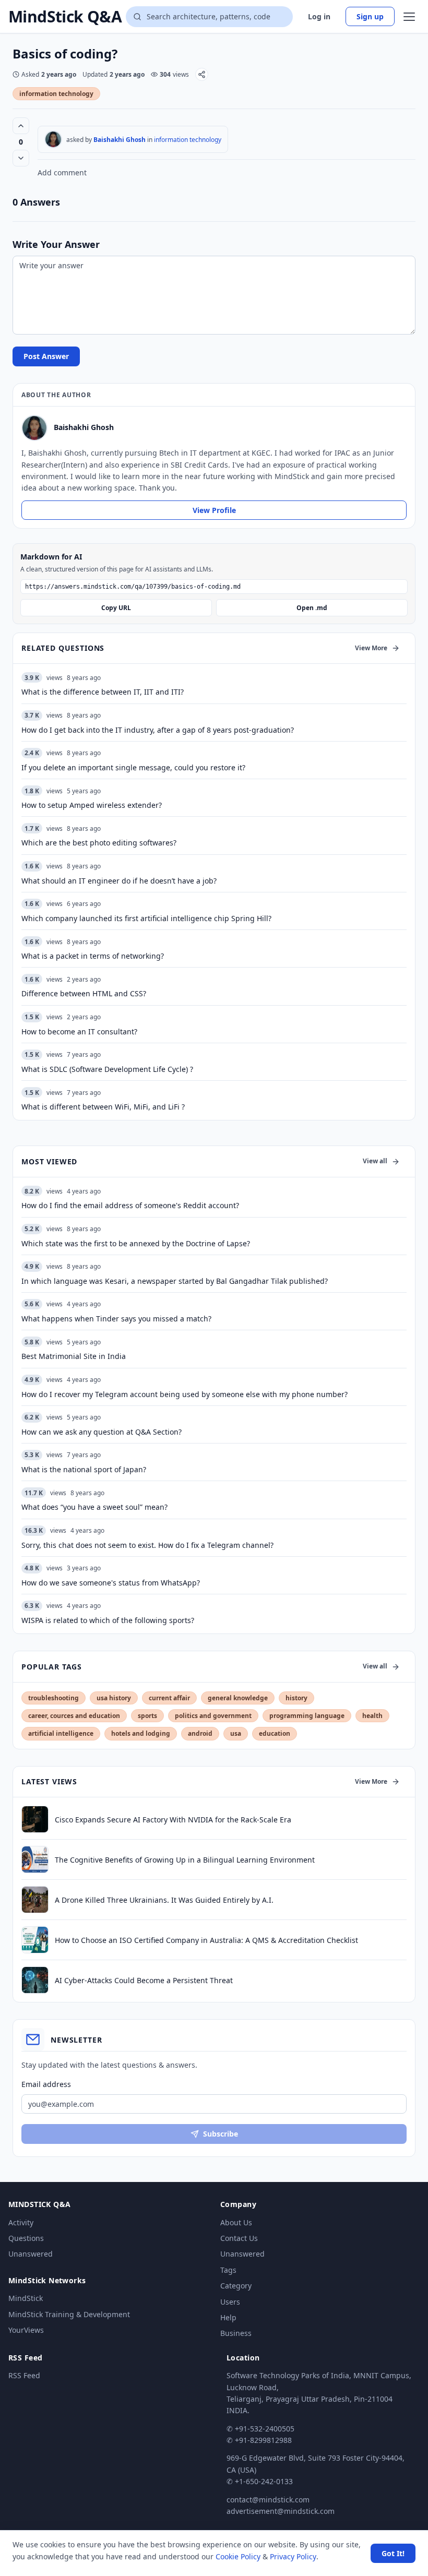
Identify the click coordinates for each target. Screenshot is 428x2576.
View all (375, 1161)
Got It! (393, 2553)
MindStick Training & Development (69, 2314)
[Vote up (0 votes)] (21, 126)
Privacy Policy (293, 2556)
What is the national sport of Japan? (84, 1469)
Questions (26, 2238)
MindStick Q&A (65, 17)
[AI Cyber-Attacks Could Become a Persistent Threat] (35, 1980)
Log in (319, 16)
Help (228, 2317)
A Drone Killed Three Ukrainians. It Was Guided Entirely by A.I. (164, 1900)
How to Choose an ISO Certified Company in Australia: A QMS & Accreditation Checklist (206, 1940)
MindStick (26, 2298)
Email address (46, 2084)
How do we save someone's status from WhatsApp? (111, 1583)
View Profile (214, 510)
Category (236, 2286)
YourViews (26, 2330)
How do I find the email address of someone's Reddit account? (130, 1205)
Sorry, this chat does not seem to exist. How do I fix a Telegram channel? (147, 1545)
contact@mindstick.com (268, 2500)
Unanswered (31, 2254)
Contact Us (239, 2238)
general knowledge (238, 1698)
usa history (114, 1698)
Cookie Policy (238, 2556)
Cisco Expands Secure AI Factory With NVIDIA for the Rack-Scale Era (173, 1820)
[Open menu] (409, 17)
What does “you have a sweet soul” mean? (94, 1507)
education (275, 1733)
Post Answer (46, 356)
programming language (307, 1716)
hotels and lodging (141, 1733)
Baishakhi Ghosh (120, 140)
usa (236, 1733)
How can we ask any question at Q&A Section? (102, 1432)
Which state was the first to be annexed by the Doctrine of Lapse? (136, 1243)
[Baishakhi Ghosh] (53, 139)
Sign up (370, 16)
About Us (236, 2222)
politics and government (213, 1716)
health (372, 1716)
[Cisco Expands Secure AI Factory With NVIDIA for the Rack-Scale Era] (35, 1819)
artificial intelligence (61, 1733)
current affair (169, 1698)
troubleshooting (53, 1698)
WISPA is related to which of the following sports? (108, 1620)
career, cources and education (74, 1716)
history (296, 1698)
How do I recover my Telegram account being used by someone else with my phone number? (185, 1394)
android (200, 1733)
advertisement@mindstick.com (281, 2511)
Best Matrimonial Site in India (74, 1356)
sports (147, 1716)
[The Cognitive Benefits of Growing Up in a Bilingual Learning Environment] (35, 1859)
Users (230, 2302)
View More (371, 648)
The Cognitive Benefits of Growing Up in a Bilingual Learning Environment (185, 1860)
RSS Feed (24, 2375)
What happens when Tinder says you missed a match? (116, 1319)
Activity (21, 2222)
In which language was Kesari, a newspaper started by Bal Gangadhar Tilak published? (175, 1281)
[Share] (202, 74)
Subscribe (221, 2134)
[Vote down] (21, 158)
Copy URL (116, 608)
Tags (228, 2270)
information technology (56, 94)
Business (236, 2333)
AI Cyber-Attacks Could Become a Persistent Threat (144, 1980)
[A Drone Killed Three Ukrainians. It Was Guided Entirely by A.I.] (35, 1900)
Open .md (312, 608)
